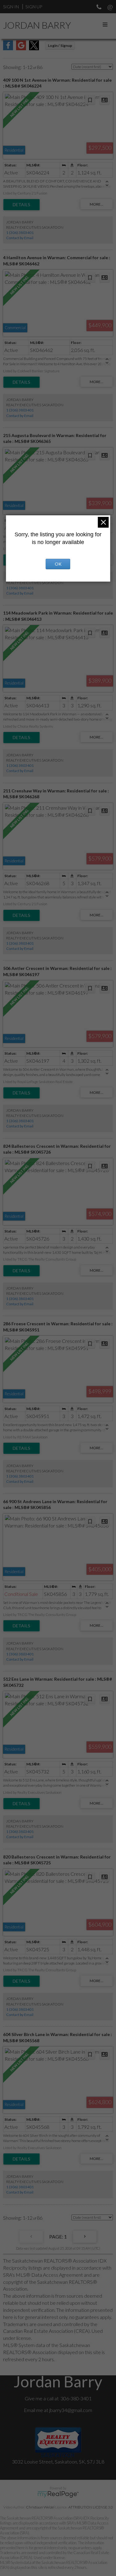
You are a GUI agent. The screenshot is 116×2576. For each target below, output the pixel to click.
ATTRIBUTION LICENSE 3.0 (91, 2507)
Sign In (11, 7)
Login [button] (60, 45)
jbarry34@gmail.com (71, 2410)
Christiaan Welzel (40, 2507)
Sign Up (34, 7)
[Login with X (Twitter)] (34, 48)
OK (58, 564)
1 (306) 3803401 (20, 233)
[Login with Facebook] (8, 48)
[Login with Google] (21, 48)
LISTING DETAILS (21, 205)
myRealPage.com (58, 2494)
